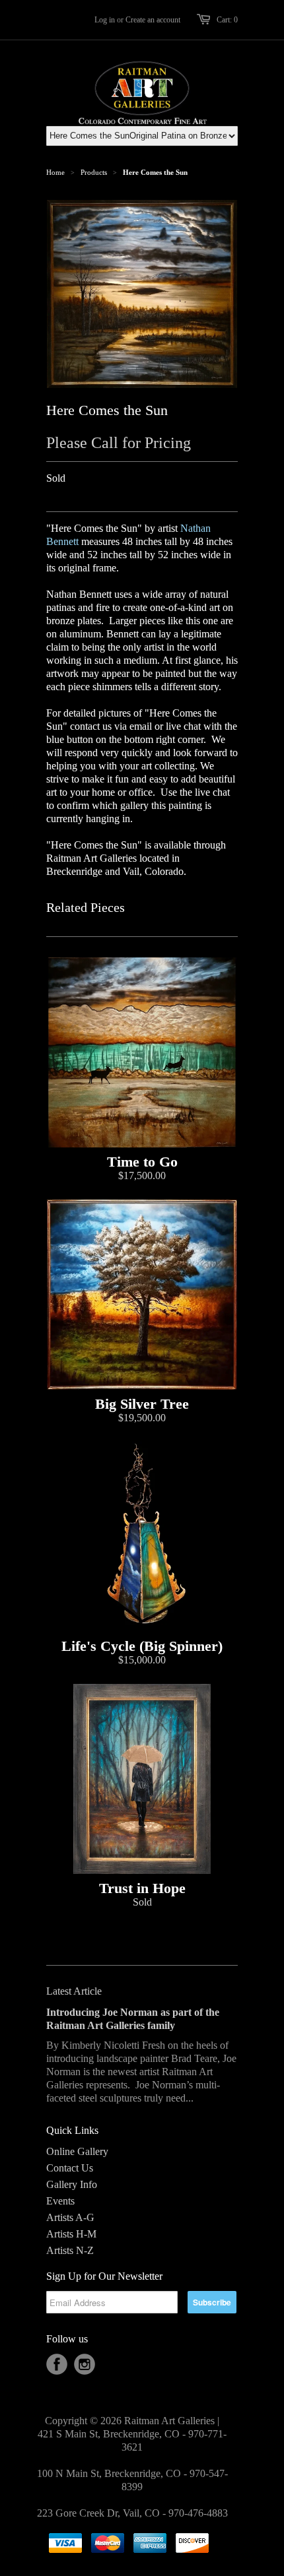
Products (94, 172)
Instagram (85, 2364)
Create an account (153, 20)
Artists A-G (70, 2217)
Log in (105, 20)
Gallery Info (72, 2184)
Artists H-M (71, 2234)
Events (60, 2201)
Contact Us (70, 2168)
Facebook (57, 2364)
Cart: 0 (227, 20)
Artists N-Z (70, 2250)
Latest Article (74, 1991)
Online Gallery (77, 2151)
